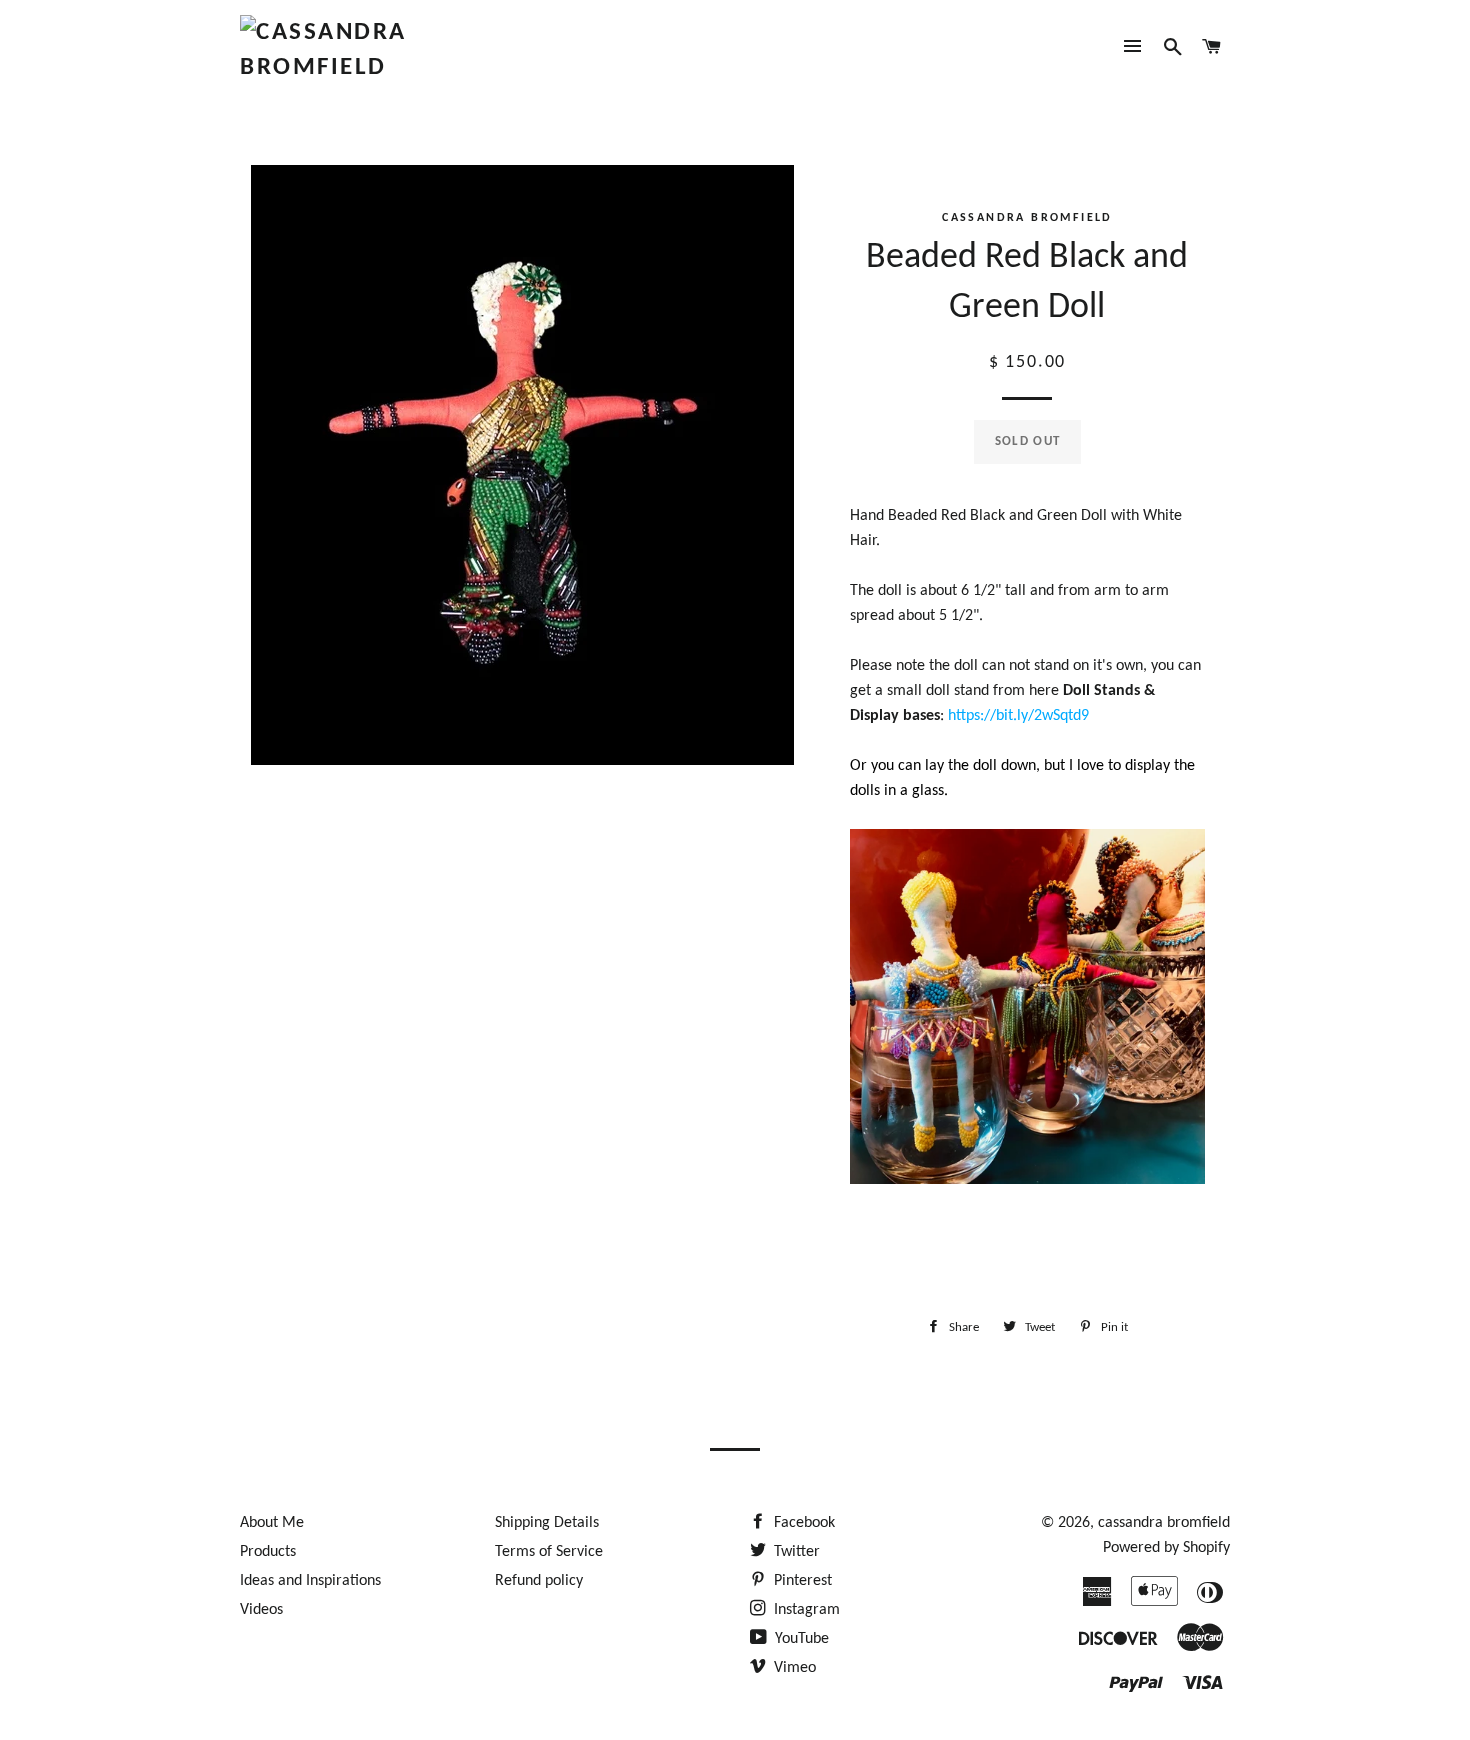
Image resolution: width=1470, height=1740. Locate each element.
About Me (272, 1523)
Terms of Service (549, 1552)
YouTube (800, 1639)
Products (268, 1552)
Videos (261, 1610)
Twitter (795, 1552)
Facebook (802, 1523)
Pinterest (801, 1581)
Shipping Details (547, 1523)
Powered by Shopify (1166, 1548)
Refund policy (539, 1581)
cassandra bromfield (1164, 1523)
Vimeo (793, 1668)
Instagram (805, 1610)
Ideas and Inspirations (310, 1581)
